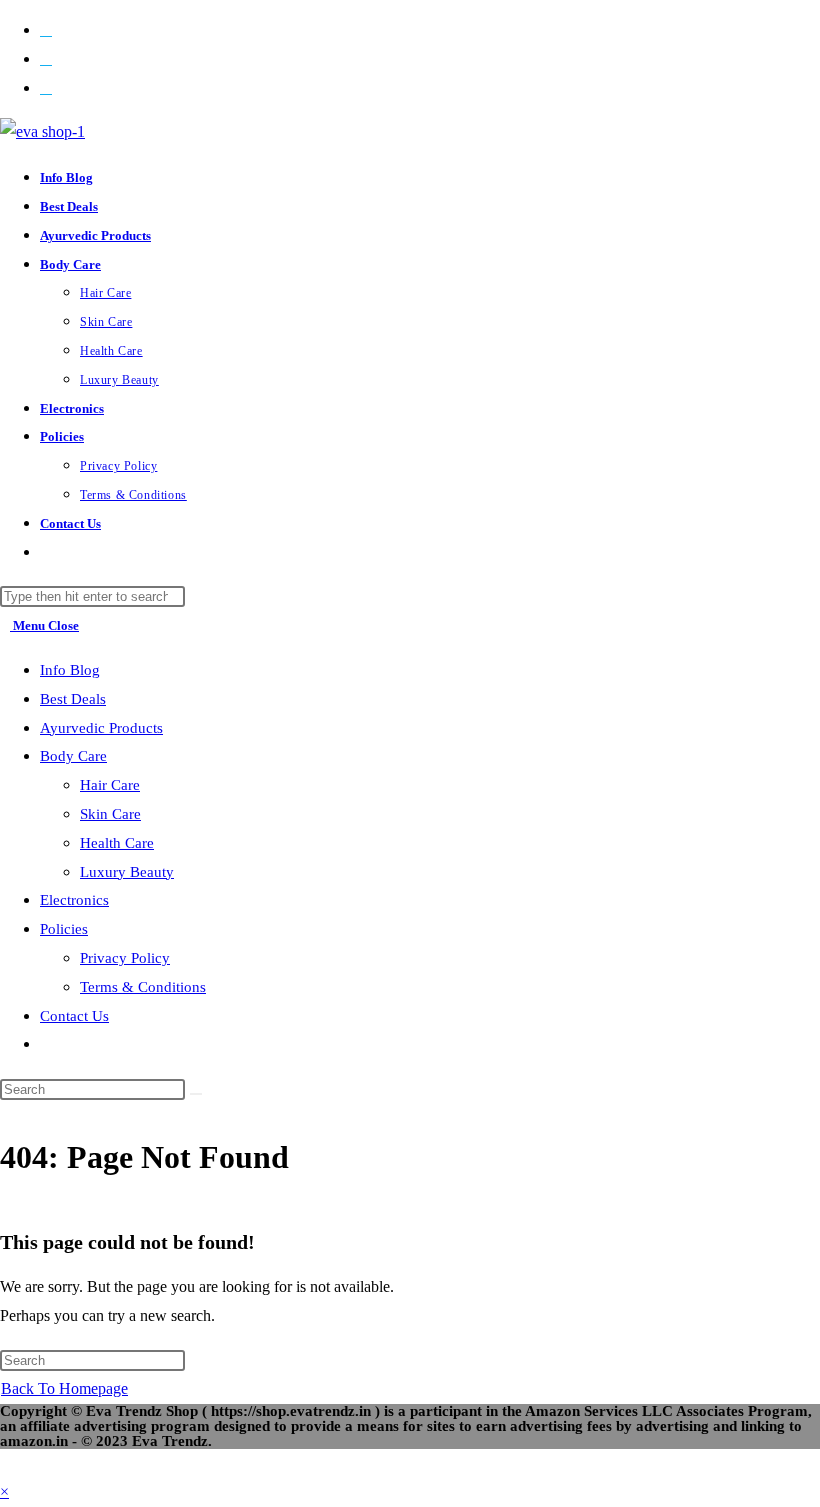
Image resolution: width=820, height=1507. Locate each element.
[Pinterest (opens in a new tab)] (46, 58)
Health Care (117, 843)
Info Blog (70, 670)
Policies (64, 929)
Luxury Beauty (127, 872)
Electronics (74, 900)
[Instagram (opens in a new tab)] (46, 87)
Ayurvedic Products (101, 728)
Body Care (73, 756)
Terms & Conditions (143, 987)
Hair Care (110, 785)
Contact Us (74, 1016)
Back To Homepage (64, 1388)
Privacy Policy (125, 958)
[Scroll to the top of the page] (6, 1462)
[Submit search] (196, 1094)
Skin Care (110, 814)
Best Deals (73, 699)
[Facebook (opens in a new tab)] (46, 29)
